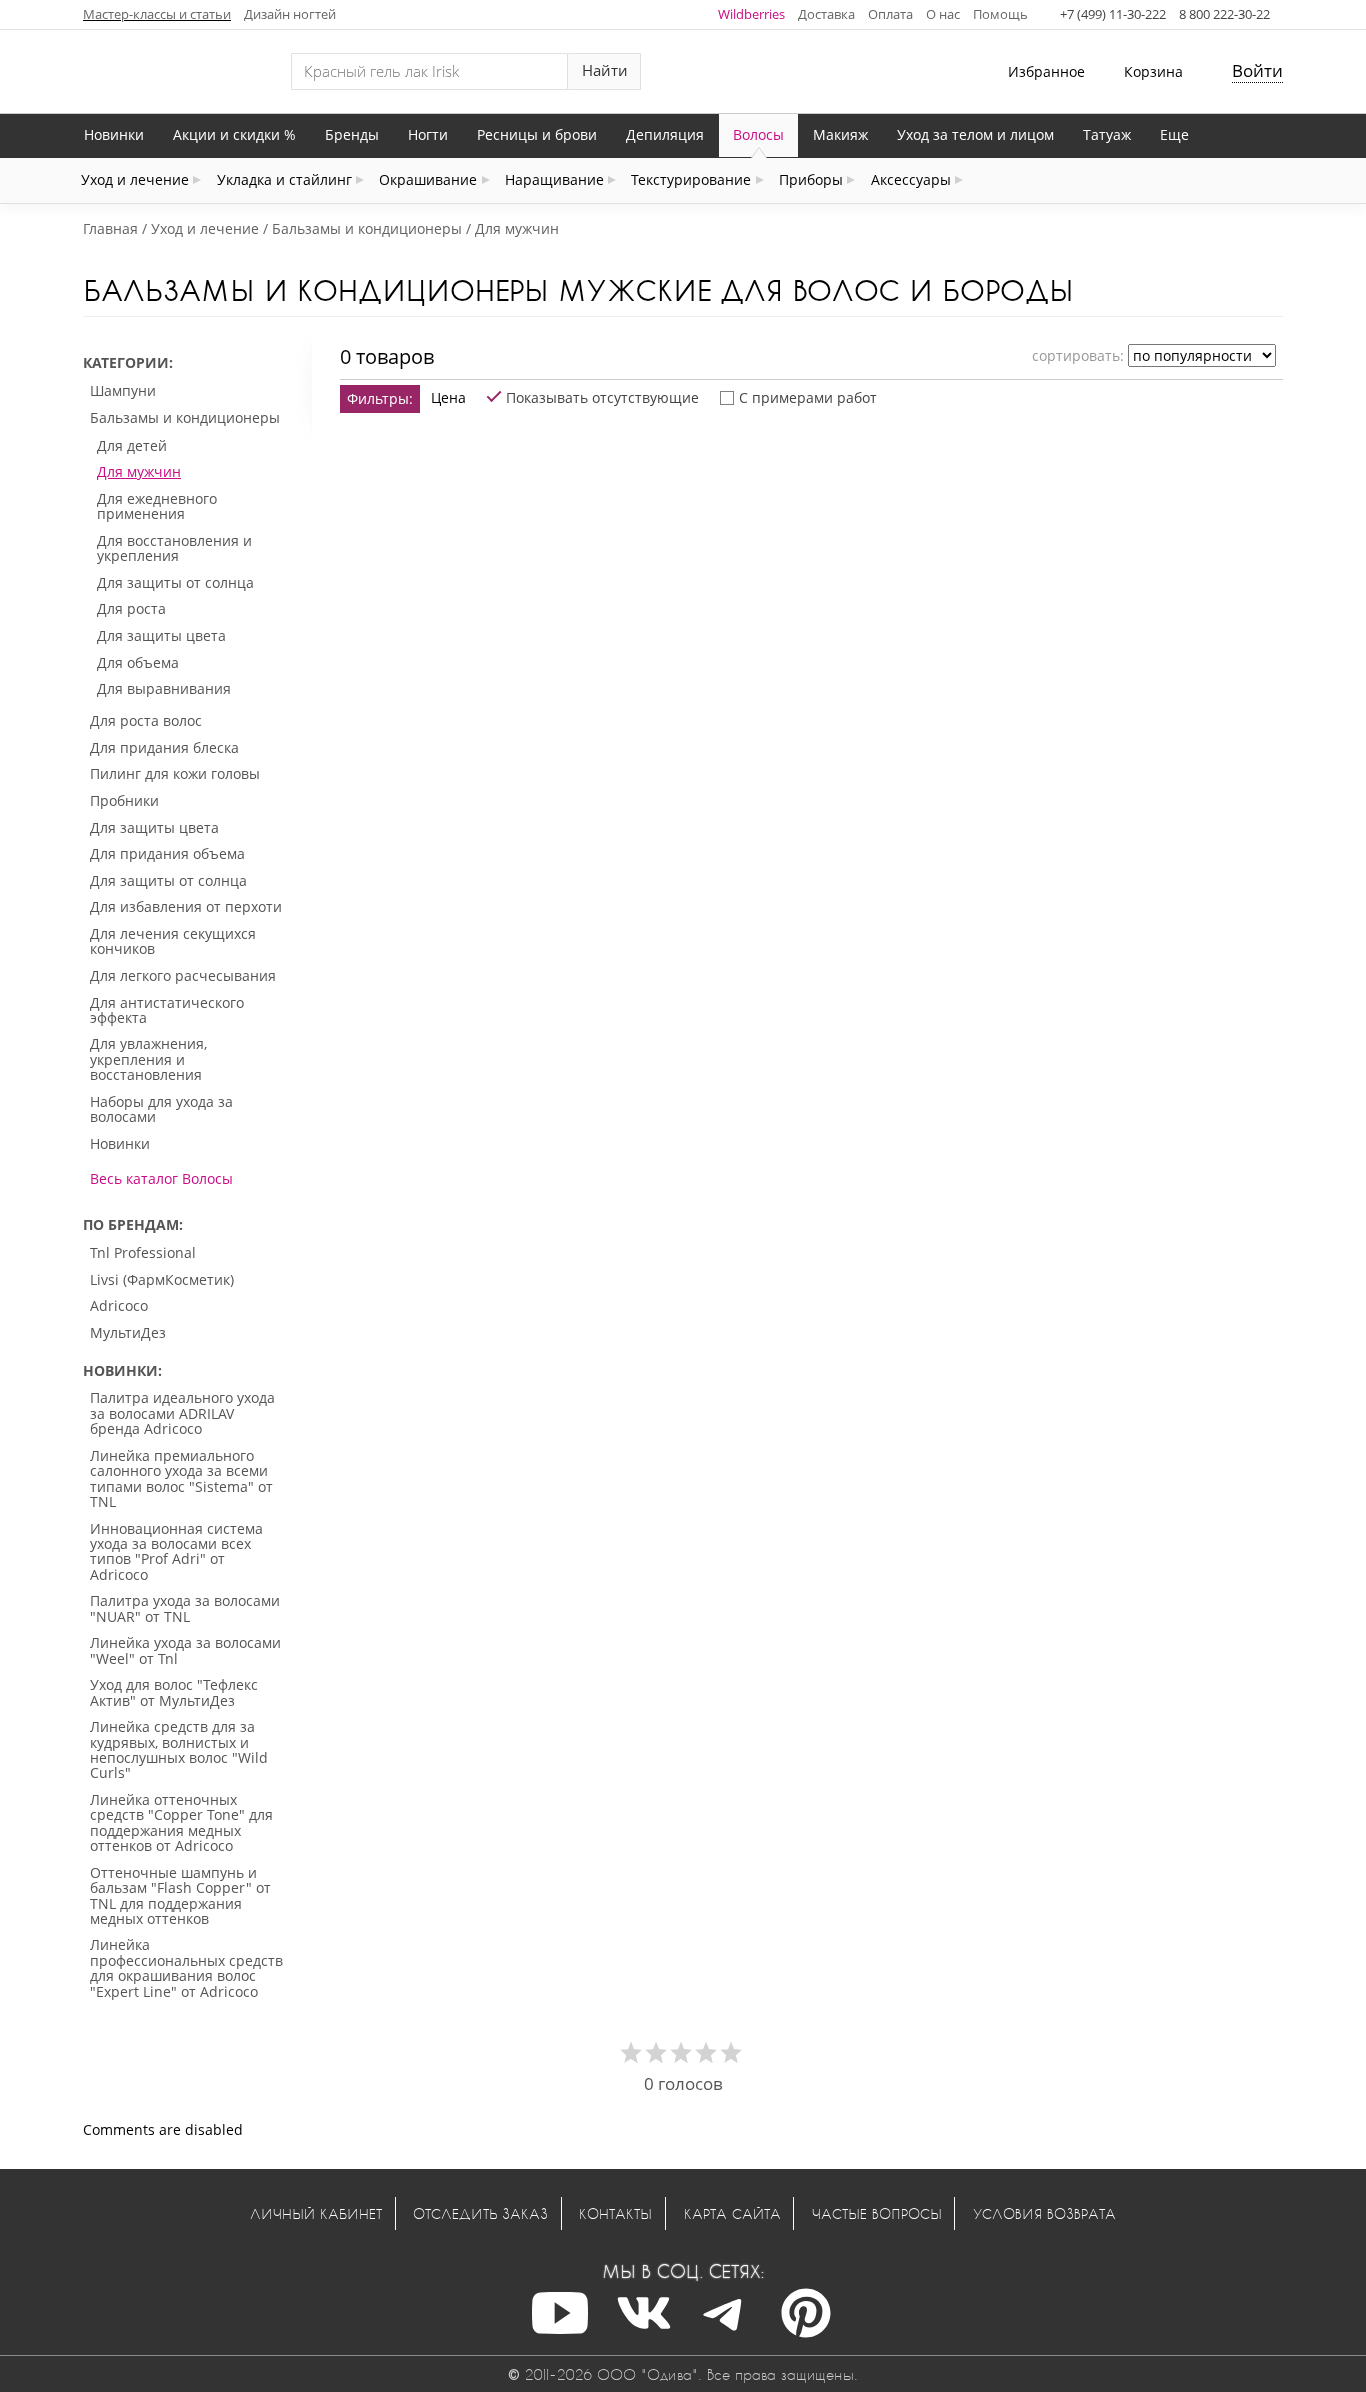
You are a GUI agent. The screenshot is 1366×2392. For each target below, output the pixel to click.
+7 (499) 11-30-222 (1113, 14)
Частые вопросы (877, 2213)
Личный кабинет (316, 2213)
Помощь (1000, 14)
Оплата (890, 14)
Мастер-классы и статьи (157, 14)
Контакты (615, 2213)
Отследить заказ (480, 2213)
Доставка (826, 14)
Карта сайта (732, 2213)
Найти (605, 70)
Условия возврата (1044, 2213)
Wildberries (751, 14)
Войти (1257, 70)
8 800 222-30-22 (1224, 14)
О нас (943, 14)
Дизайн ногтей (290, 14)
